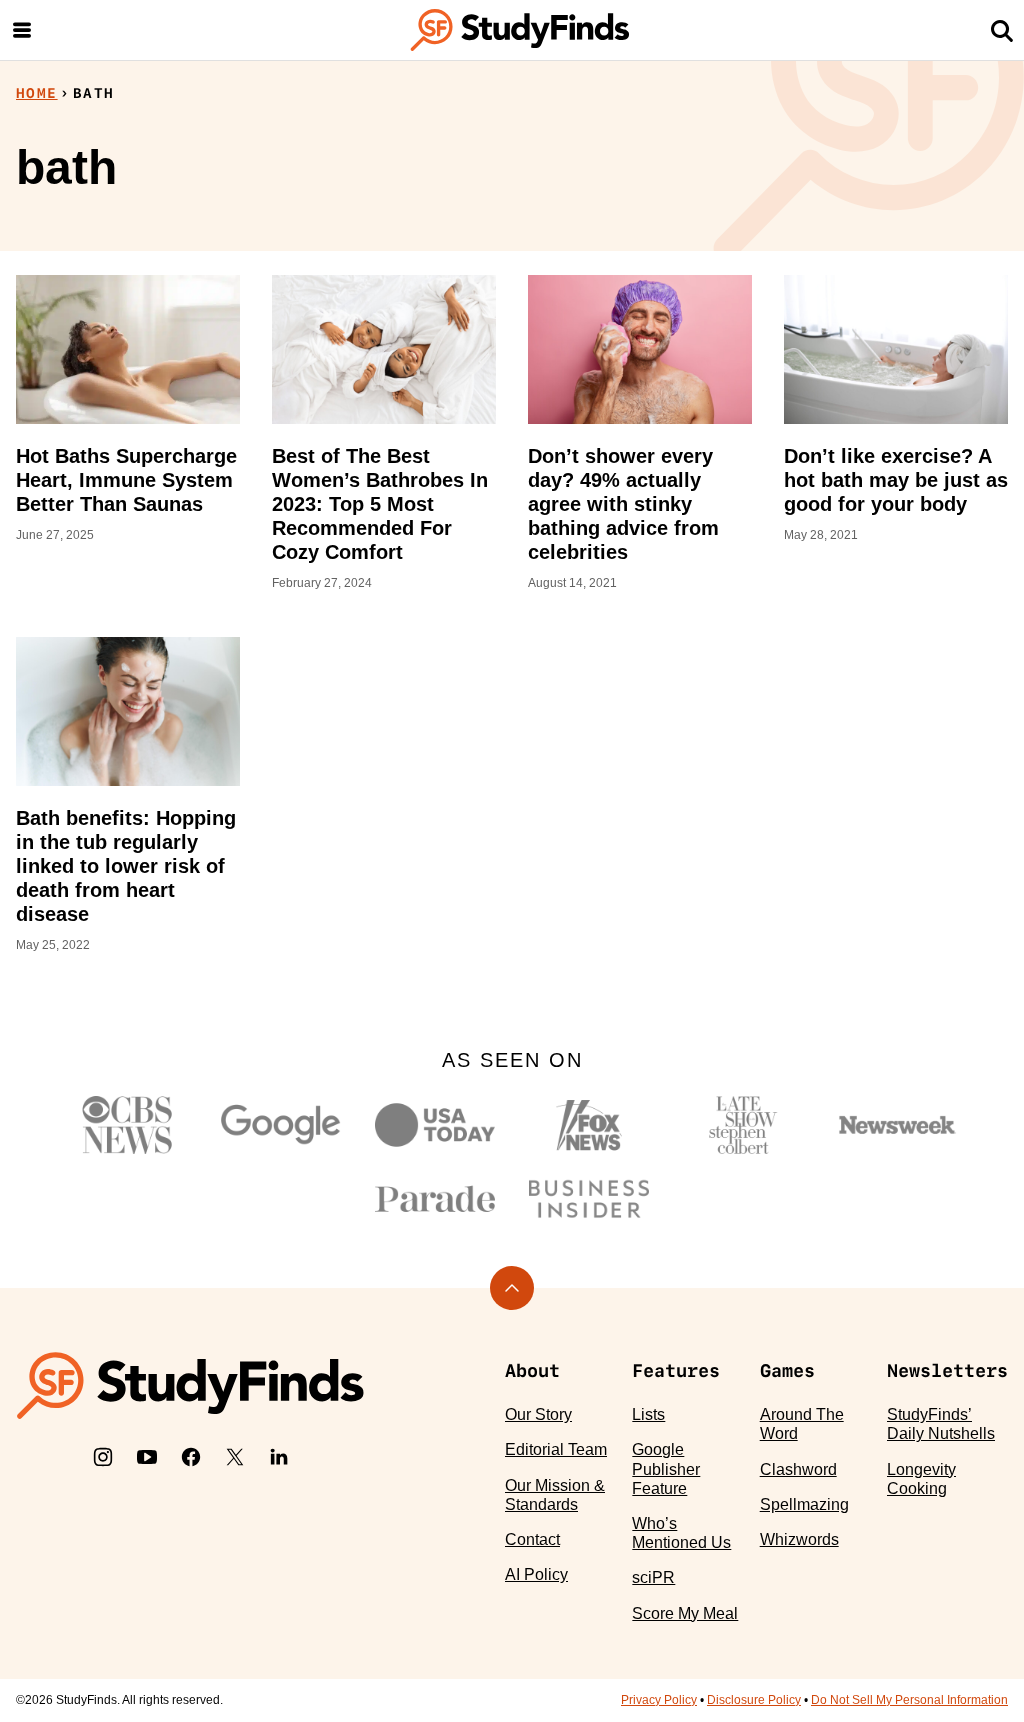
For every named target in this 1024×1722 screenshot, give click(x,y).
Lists (648, 1414)
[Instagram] (103, 1457)
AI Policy (536, 1574)
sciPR (653, 1577)
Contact (532, 1539)
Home (37, 93)
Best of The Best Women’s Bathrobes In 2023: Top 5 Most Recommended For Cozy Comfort (380, 504)
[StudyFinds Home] (520, 30)
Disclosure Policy (754, 1700)
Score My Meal (685, 1613)
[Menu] (22, 30)
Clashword (798, 1469)
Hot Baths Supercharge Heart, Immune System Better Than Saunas (126, 480)
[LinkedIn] (279, 1457)
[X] (235, 1457)
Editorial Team (556, 1449)
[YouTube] (147, 1457)
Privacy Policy (659, 1700)
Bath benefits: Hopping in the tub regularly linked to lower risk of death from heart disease (126, 866)
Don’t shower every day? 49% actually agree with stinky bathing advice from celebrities (623, 504)
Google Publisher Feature (666, 1468)
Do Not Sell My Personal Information (909, 1700)
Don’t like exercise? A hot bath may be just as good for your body (896, 480)
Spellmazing (804, 1504)
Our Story (538, 1414)
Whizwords (799, 1539)
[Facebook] (191, 1457)
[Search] (1002, 30)
